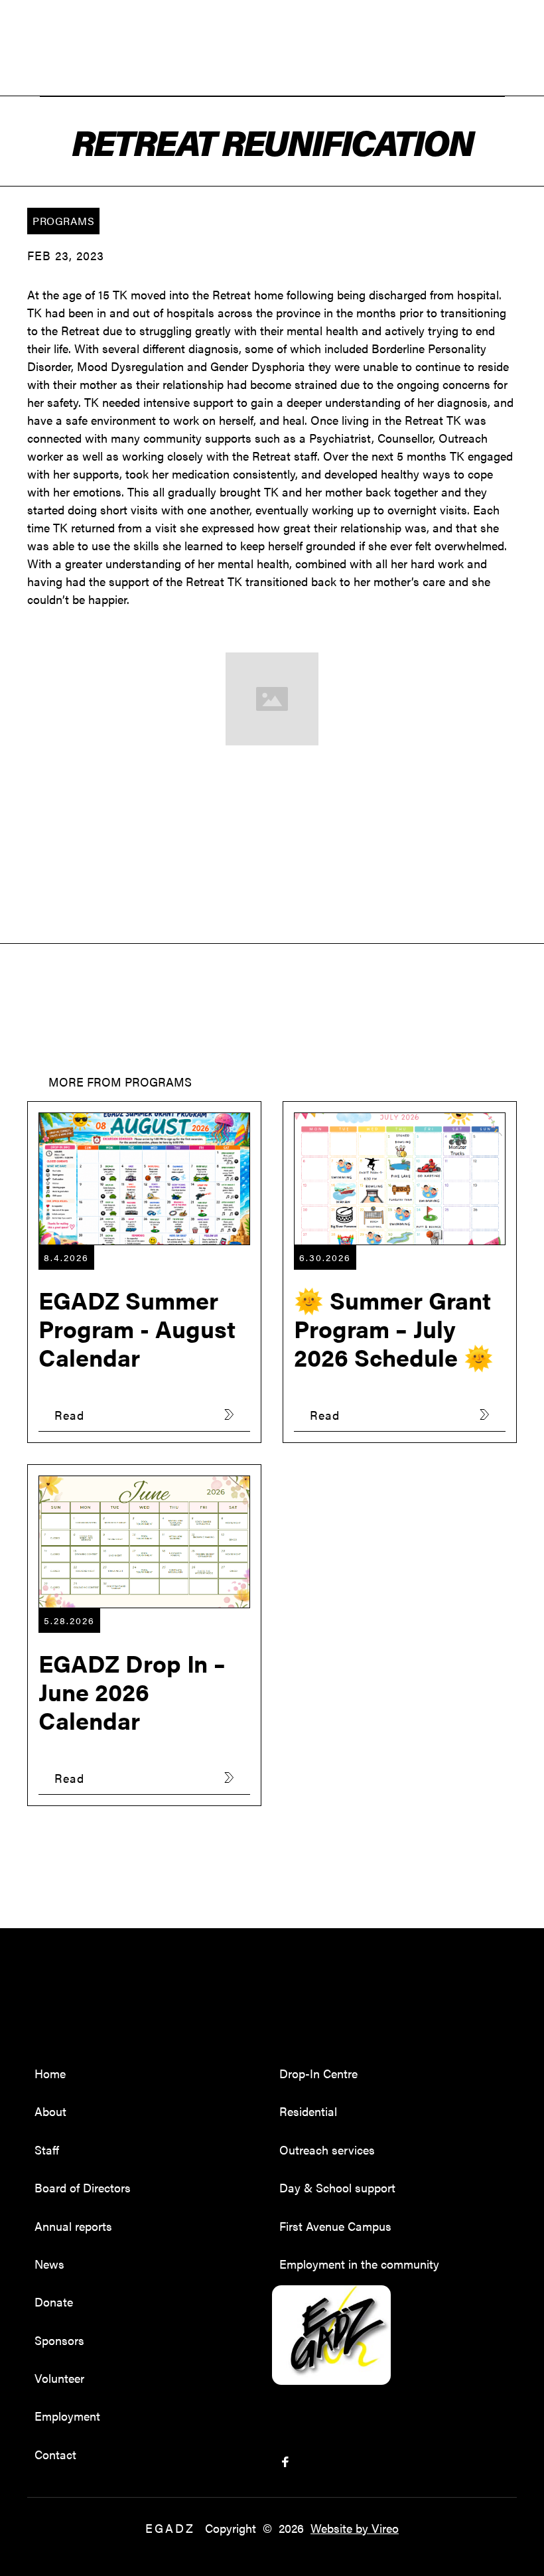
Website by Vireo (355, 2528)
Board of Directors (83, 2187)
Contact (55, 2454)
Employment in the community (359, 2264)
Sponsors (59, 2340)
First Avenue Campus (335, 2226)
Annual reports (73, 2226)
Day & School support (337, 2187)
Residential (308, 2111)
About (50, 2111)
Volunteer (59, 2378)
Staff (47, 2150)
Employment (67, 2416)
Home (50, 2073)
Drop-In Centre (318, 2073)
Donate (54, 2302)
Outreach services (327, 2150)
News (49, 2264)
